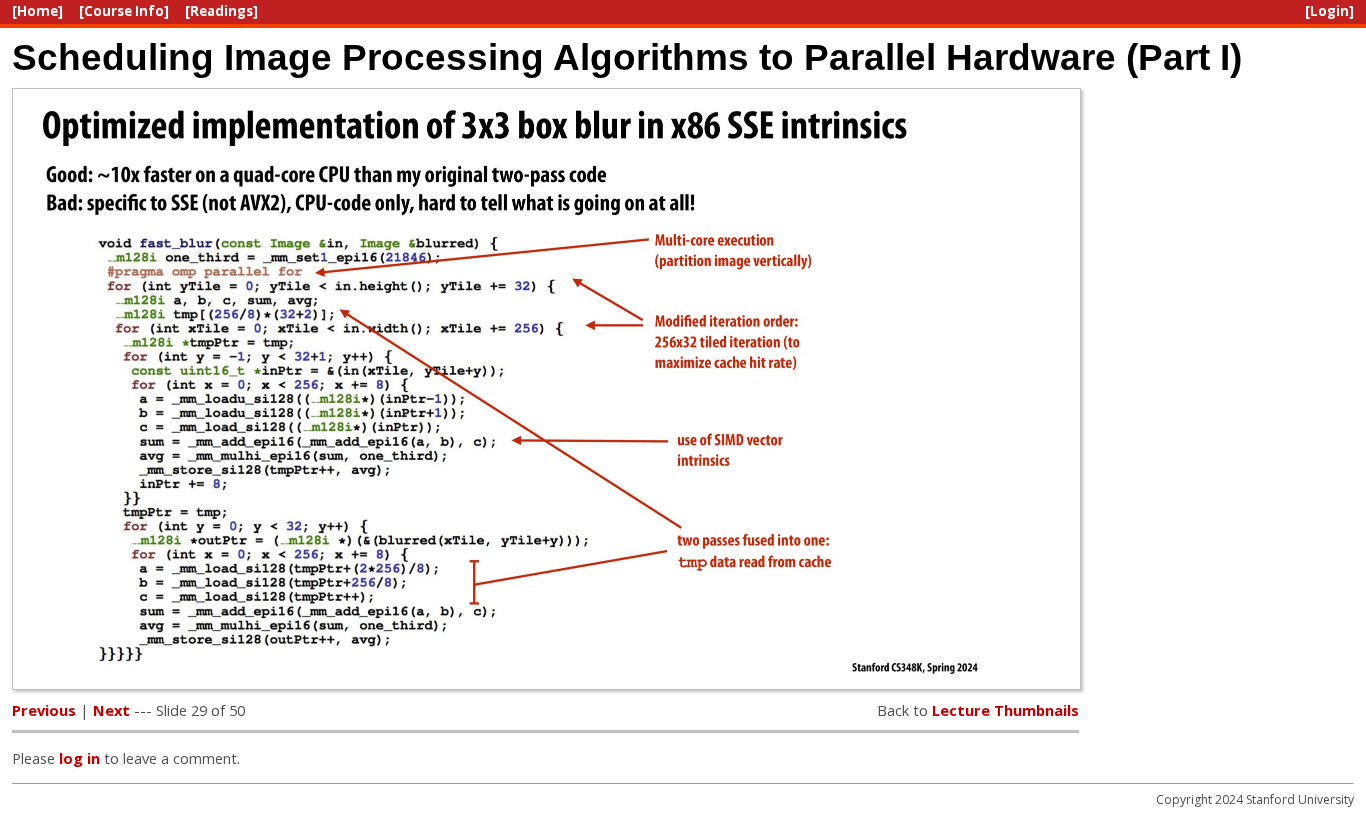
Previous (44, 710)
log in (79, 758)
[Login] (1329, 11)
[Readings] (221, 11)
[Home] (37, 11)
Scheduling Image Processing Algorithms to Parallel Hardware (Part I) (627, 57)
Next (111, 710)
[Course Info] (124, 11)
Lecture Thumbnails (1005, 710)
